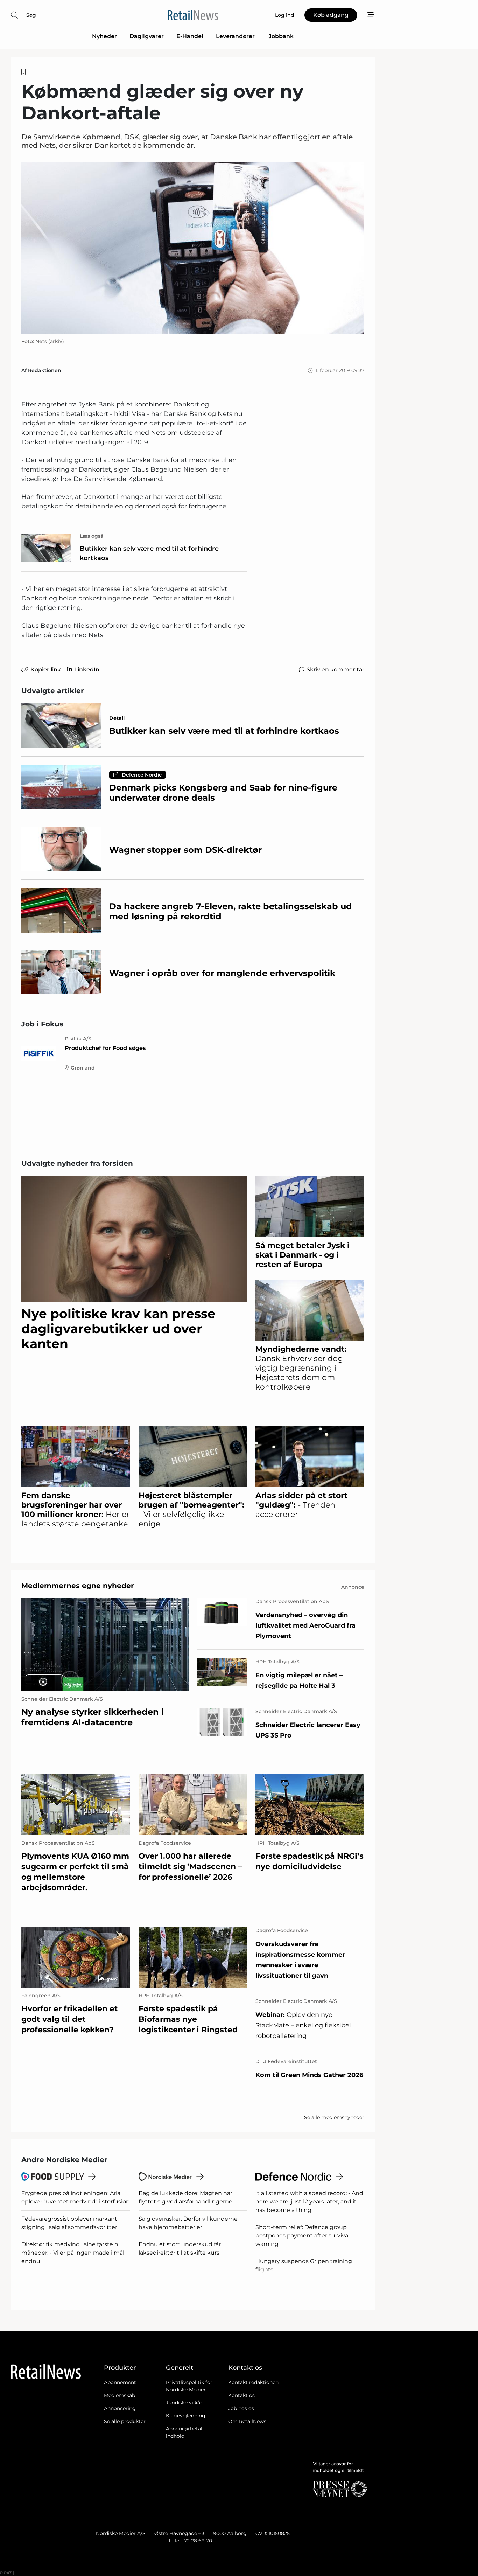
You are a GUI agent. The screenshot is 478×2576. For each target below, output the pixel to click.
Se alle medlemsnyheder (334, 2117)
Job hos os (241, 2408)
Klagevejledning (186, 2416)
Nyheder (104, 36)
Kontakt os (241, 2395)
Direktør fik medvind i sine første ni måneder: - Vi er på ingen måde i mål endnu (73, 2253)
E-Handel (190, 36)
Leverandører (236, 36)
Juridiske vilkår (184, 2403)
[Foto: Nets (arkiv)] (193, 248)
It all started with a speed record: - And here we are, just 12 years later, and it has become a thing (309, 2202)
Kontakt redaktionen (253, 2382)
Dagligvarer (147, 36)
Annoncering (120, 2408)
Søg (31, 15)
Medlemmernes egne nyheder (78, 1586)
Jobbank (281, 36)
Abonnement (120, 2382)
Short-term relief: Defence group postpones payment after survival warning (303, 2236)
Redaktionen (45, 370)
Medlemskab (119, 2395)
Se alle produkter (125, 2421)
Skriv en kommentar (335, 670)
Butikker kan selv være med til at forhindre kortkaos (149, 553)
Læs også (92, 536)
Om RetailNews (247, 2421)
